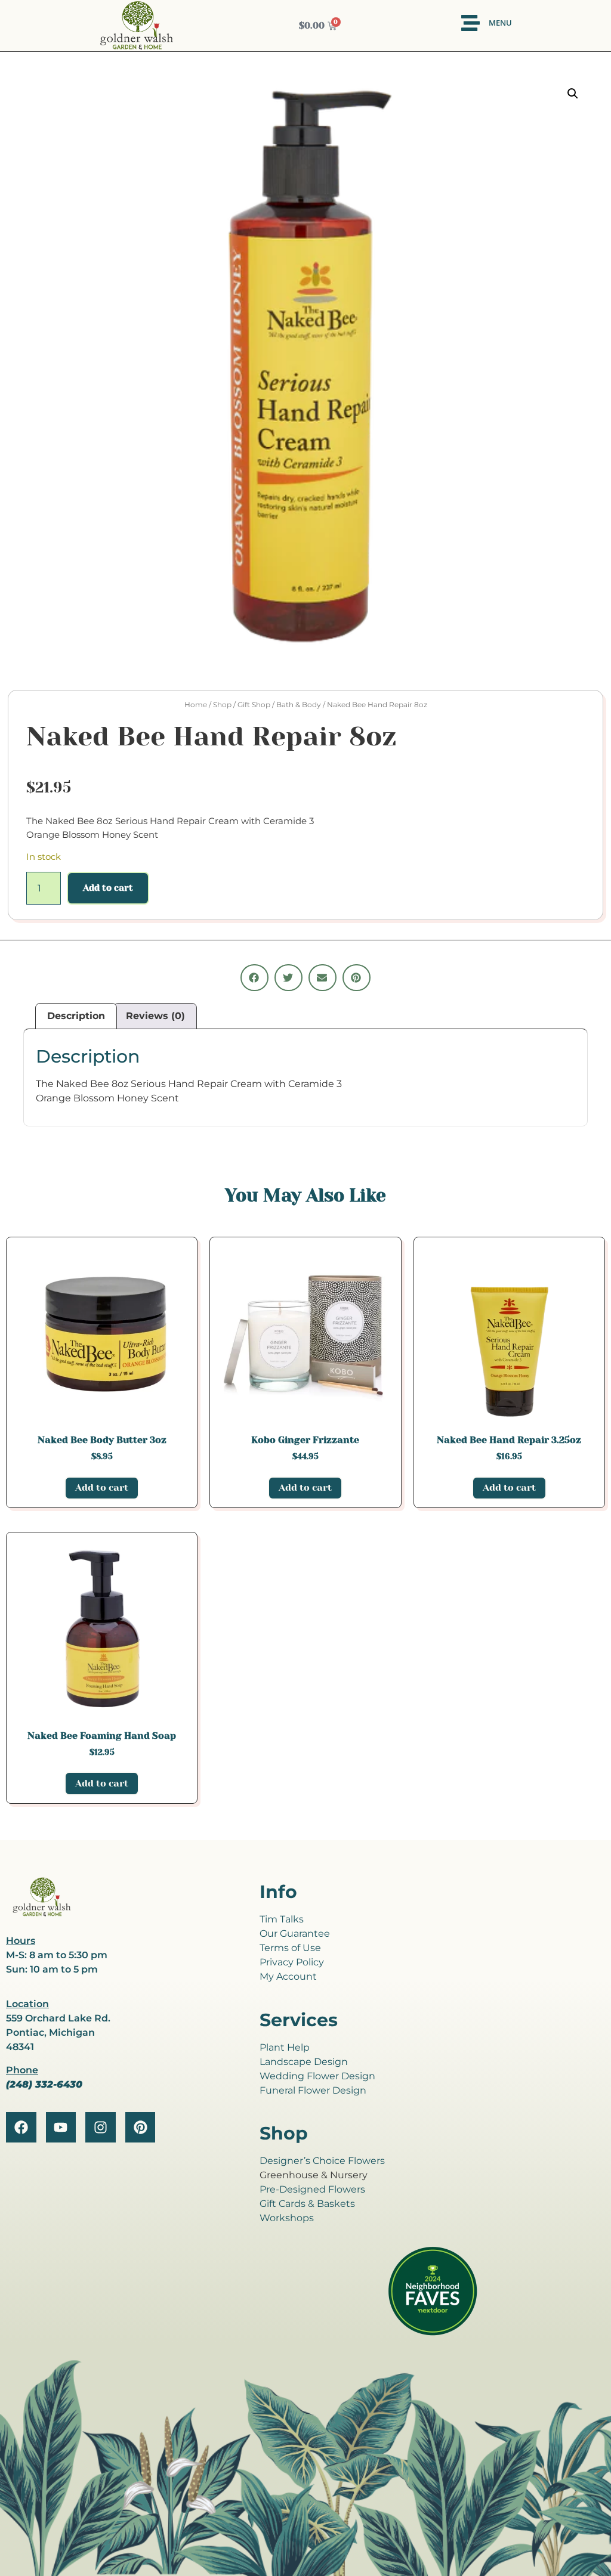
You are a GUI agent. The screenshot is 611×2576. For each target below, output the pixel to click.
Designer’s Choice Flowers (322, 2161)
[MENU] (470, 23)
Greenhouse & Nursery (314, 2175)
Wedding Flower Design (317, 2076)
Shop (222, 705)
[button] (573, 94)
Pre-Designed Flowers (312, 2189)
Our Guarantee (295, 1933)
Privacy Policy (292, 1962)
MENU (500, 23)
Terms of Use (290, 1948)
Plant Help (285, 2047)
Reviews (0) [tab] (155, 1016)
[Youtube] (61, 2127)
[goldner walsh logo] (42, 1914)
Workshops (287, 2218)
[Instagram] (101, 2127)
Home (196, 705)
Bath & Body (299, 705)
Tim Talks (282, 1919)
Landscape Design (304, 2062)
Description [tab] (76, 1016)
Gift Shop (254, 705)
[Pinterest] (141, 2127)
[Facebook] (21, 2127)
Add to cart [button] (102, 1487)
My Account (288, 1976)
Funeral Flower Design (313, 2090)
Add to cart (108, 888)
